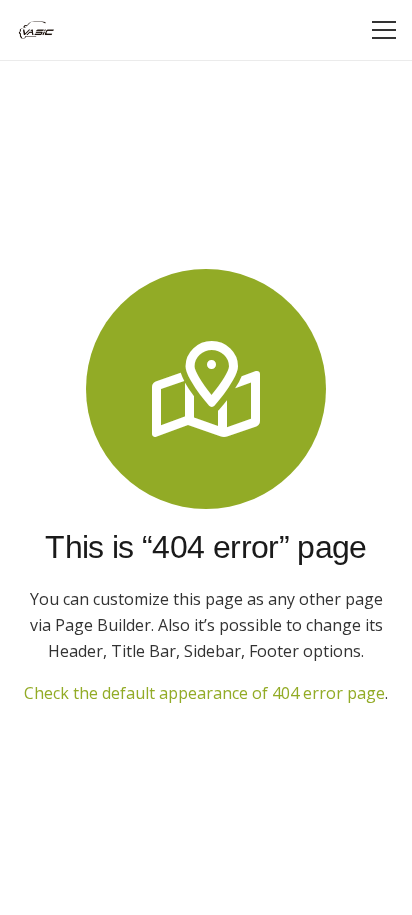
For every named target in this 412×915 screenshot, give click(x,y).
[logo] (36, 30)
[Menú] (384, 30)
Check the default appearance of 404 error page (204, 693)
